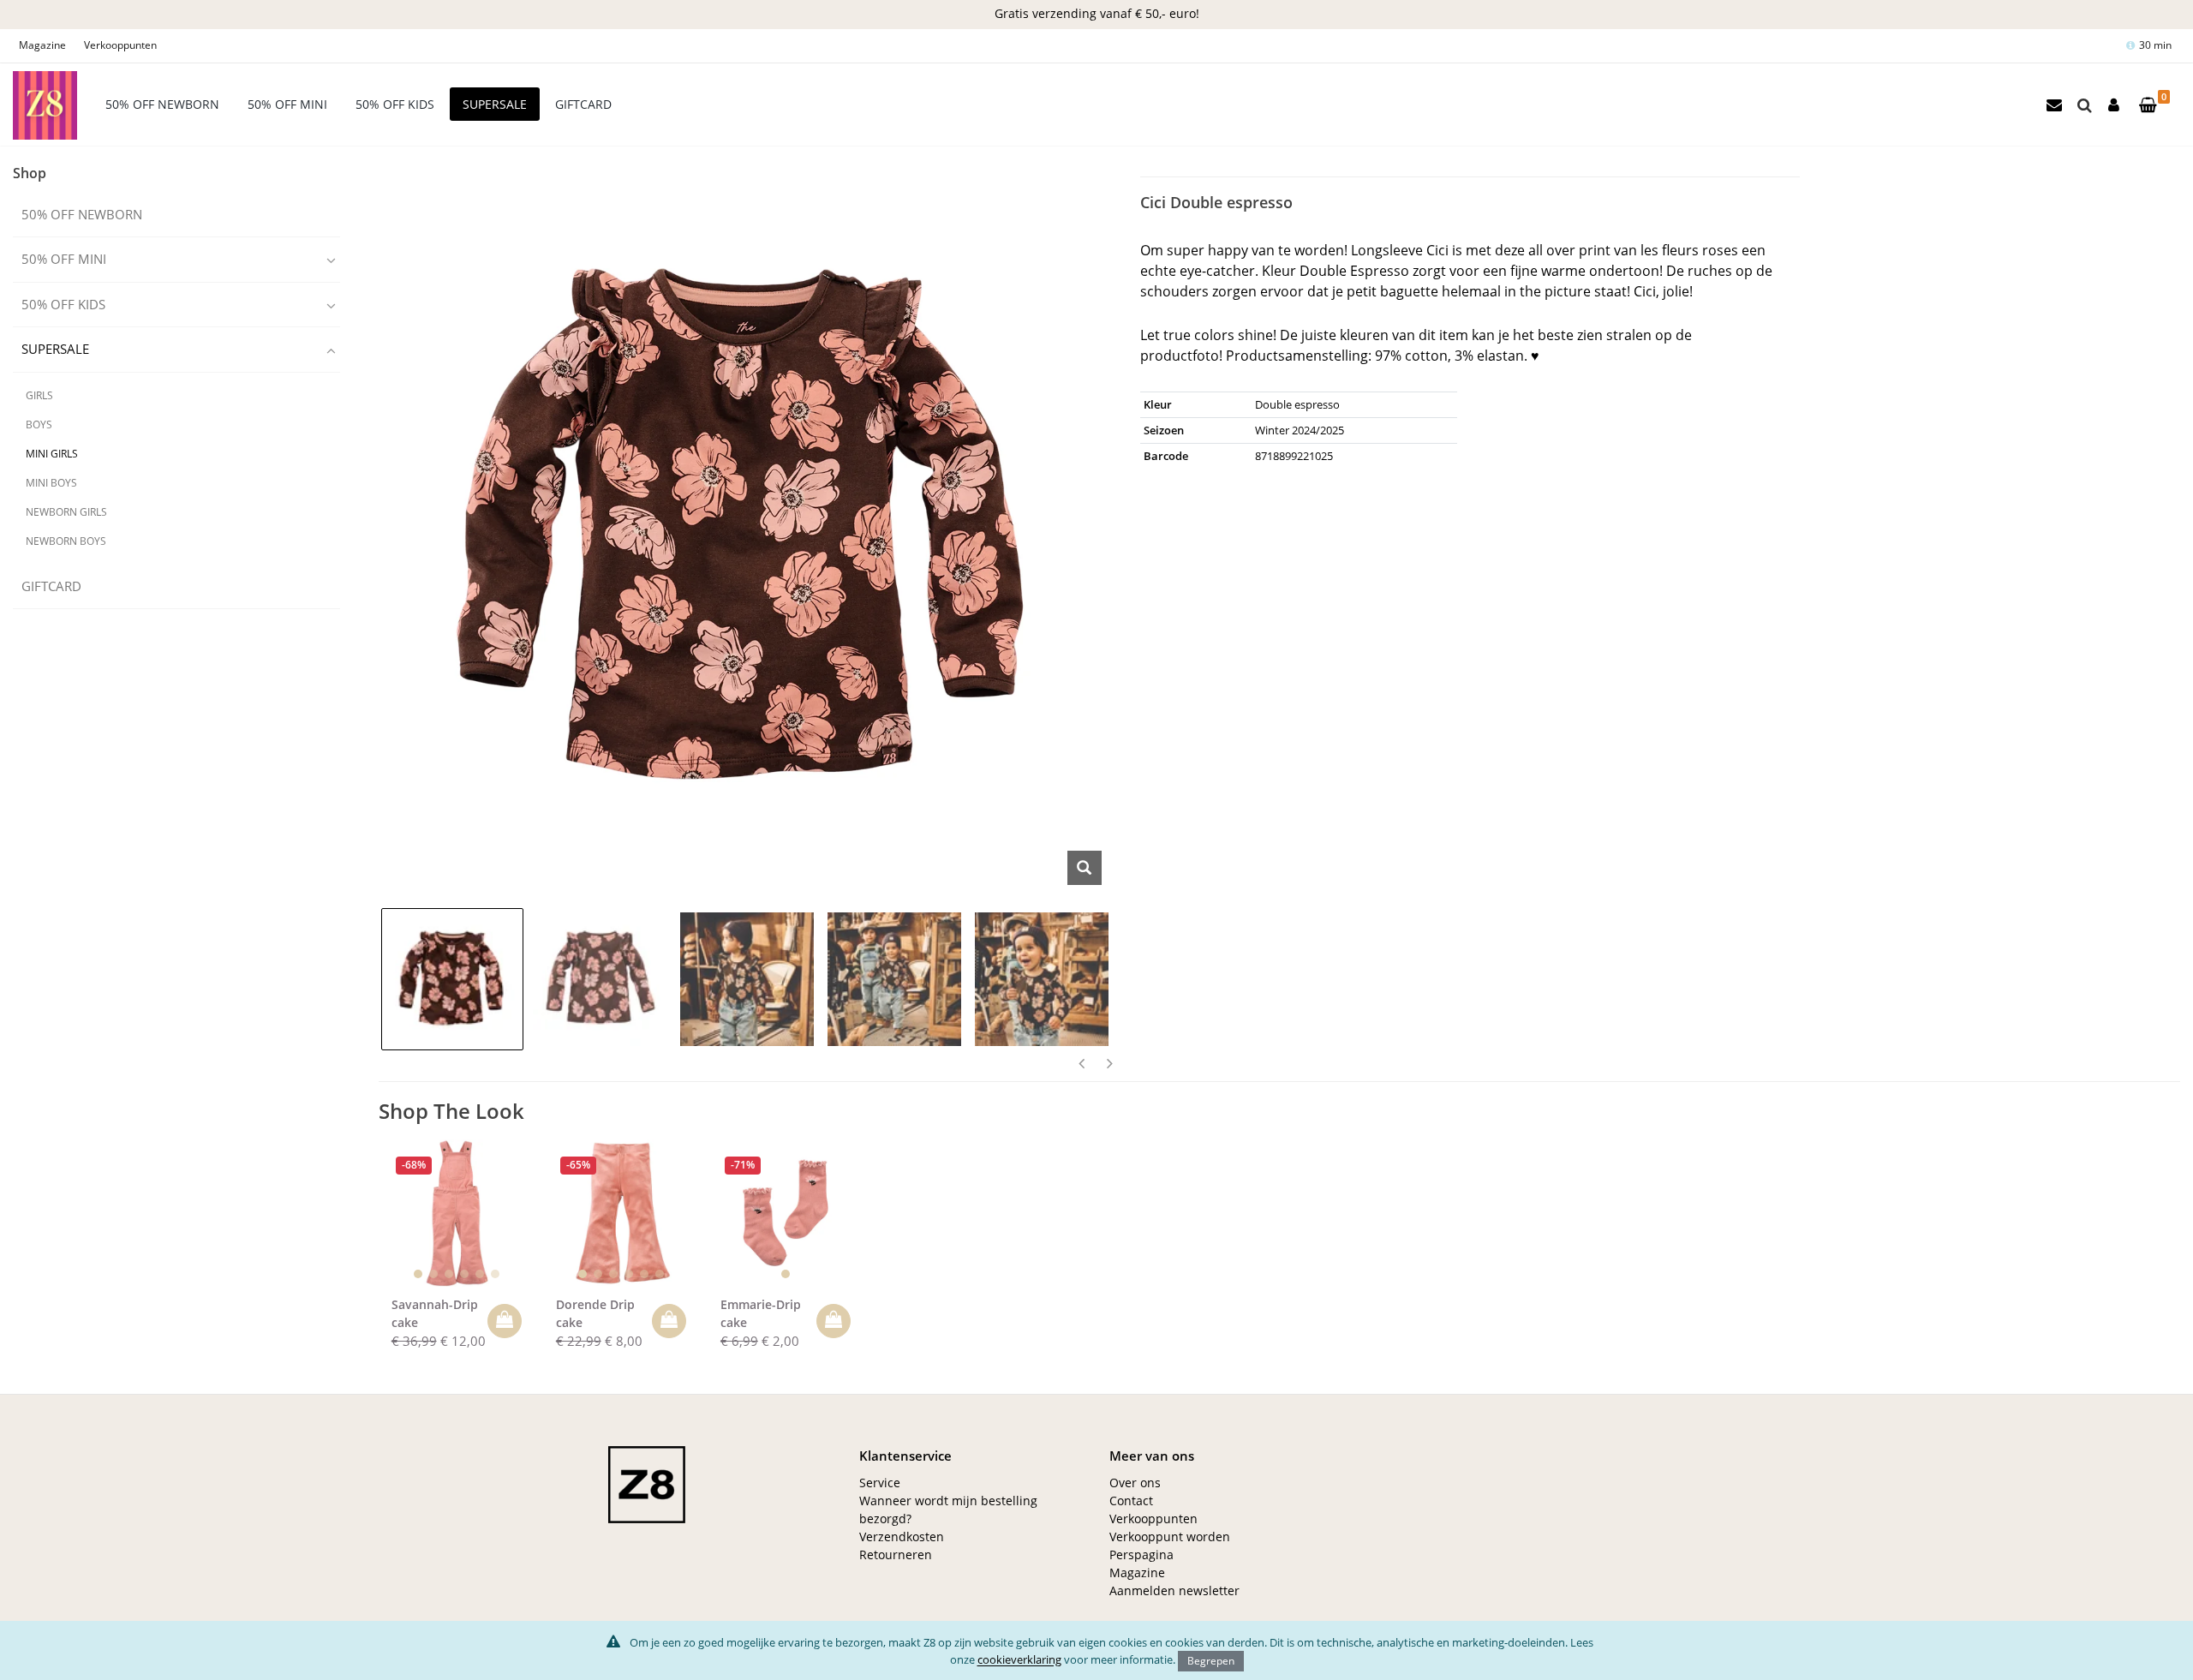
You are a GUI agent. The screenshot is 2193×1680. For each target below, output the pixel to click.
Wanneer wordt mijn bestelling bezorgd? (948, 1510)
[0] (2148, 106)
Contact (1131, 1501)
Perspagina (1141, 1554)
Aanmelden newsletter (1174, 1590)
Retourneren (896, 1554)
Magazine (42, 45)
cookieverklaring (1019, 1659)
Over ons (1135, 1483)
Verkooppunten (120, 45)
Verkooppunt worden (1170, 1537)
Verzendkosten (902, 1537)
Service (880, 1483)
